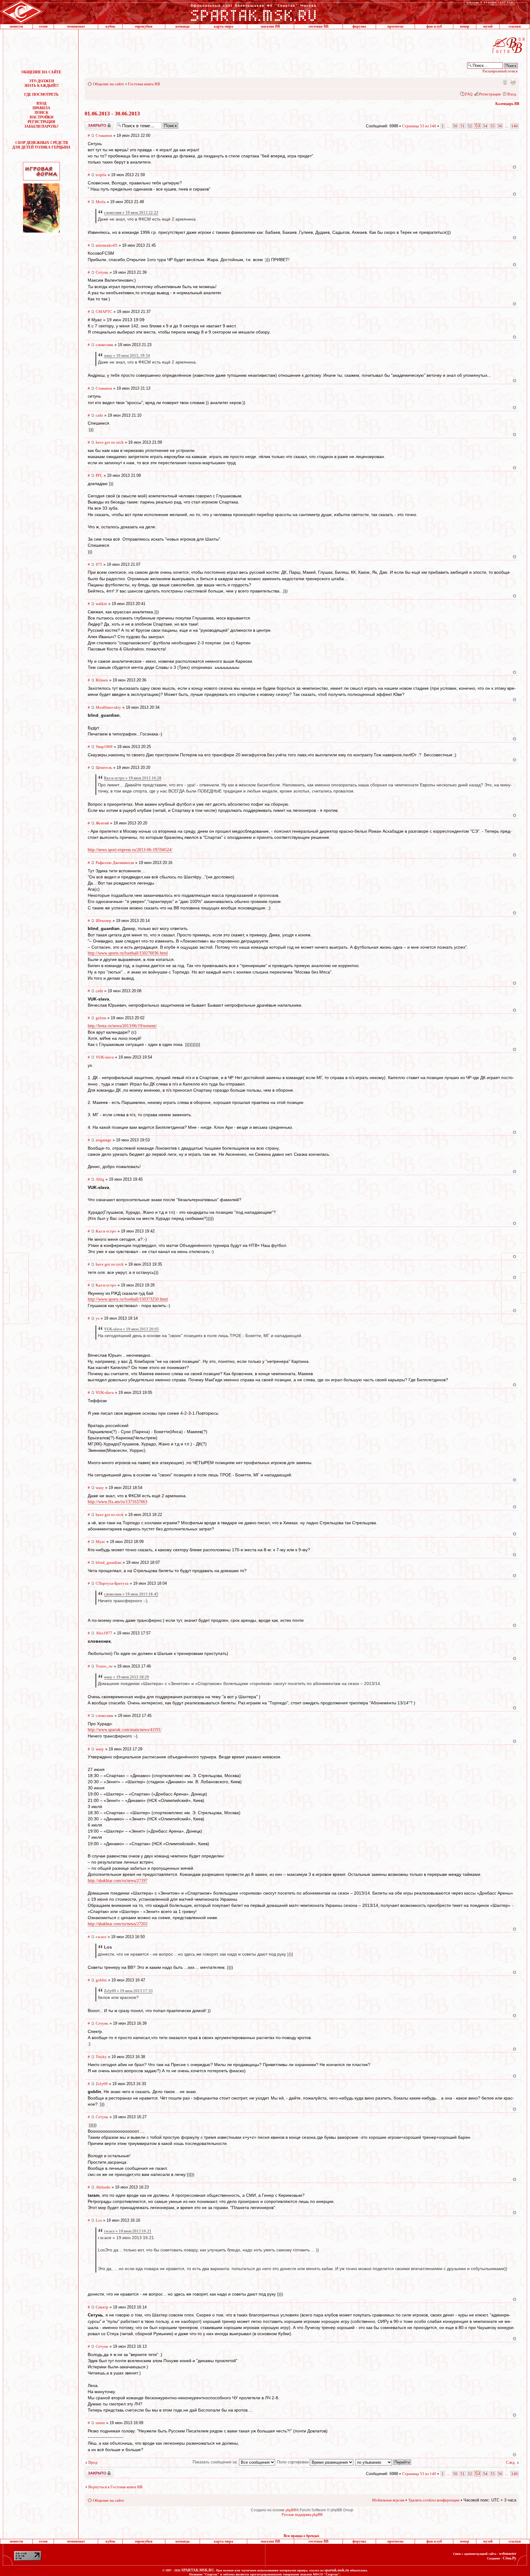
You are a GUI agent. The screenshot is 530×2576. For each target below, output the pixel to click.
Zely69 (102, 2084)
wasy (100, 1488)
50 (455, 126)
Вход (512, 94)
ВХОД (41, 103)
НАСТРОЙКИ (42, 117)
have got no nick (110, 442)
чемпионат (76, 26)
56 (500, 126)
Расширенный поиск (500, 71)
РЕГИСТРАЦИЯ (41, 122)
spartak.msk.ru (337, 2570)
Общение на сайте (109, 84)
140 (515, 126)
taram (100, 2423)
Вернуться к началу (515, 167)
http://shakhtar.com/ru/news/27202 (118, 1924)
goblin (101, 1980)
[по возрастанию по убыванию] (383, 2462)
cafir (99, 415)
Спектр (102, 2307)
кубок (110, 26)
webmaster (508, 2554)
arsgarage (104, 1140)
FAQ (469, 94)
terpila (101, 175)
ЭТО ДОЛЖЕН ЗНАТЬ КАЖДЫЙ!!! (42, 83)
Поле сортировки (293, 2462)
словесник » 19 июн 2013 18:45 (131, 1594)
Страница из (419, 126)
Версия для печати (513, 82)
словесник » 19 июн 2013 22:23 (131, 212)
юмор (465, 26)
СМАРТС (104, 312)
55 (493, 126)
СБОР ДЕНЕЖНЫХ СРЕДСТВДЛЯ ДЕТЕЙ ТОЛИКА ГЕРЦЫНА (41, 145)
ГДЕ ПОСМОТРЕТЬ (41, 94)
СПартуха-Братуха (112, 1583)
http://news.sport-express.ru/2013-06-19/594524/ (130, 850)
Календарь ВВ (507, 104)
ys (98, 1318)
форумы (359, 26)
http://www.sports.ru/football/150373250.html (128, 1299)
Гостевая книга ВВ (144, 84)
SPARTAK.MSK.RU (198, 2570)
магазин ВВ (270, 26)
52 (470, 126)
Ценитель (104, 767)
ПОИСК (42, 113)
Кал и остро (106, 1231)
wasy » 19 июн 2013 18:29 (127, 1677)
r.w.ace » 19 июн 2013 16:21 (128, 2231)
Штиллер (104, 921)
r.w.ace (101, 1937)
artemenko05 (107, 245)
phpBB (291, 2510)
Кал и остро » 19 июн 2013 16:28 (133, 778)
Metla (101, 202)
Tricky (101, 2057)
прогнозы (395, 26)
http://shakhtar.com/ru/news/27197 (118, 1881)
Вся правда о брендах (301, 2536)
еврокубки (144, 26)
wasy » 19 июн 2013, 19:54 (127, 355)
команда (182, 26)
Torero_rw (104, 1666)
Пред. (93, 2462)
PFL (99, 475)
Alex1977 (104, 1633)
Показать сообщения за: (216, 2462)
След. (511, 2462)
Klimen (102, 680)
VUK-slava (105, 1057)
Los (99, 2220)
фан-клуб (434, 26)
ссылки (515, 26)
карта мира (223, 26)
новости (16, 26)
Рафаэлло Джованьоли (115, 863)
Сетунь (102, 272)
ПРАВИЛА (41, 108)
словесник (104, 345)
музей (488, 26)
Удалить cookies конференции (434, 2500)
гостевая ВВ (319, 26)
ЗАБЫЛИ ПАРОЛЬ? (41, 126)
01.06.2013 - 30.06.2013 (112, 114)
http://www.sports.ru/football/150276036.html (128, 953)
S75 (99, 564)
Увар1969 (104, 747)
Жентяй (102, 823)
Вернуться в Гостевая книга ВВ (115, 2487)
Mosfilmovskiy (108, 707)
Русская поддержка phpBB (302, 2515)
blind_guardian (109, 1562)
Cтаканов (104, 135)
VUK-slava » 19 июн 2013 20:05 (131, 1329)
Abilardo (103, 2187)
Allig (100, 1179)
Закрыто (91, 124)
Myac (100, 1542)
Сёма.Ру (509, 2558)
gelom (101, 1018)
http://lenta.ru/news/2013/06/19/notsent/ (122, 1026)
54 (485, 126)
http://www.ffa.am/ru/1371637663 (117, 1502)
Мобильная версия (505, 82)
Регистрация (490, 94)
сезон (43, 26)
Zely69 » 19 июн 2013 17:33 (128, 1991)
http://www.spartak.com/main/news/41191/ (125, 1730)
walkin (101, 604)
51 (463, 126)
